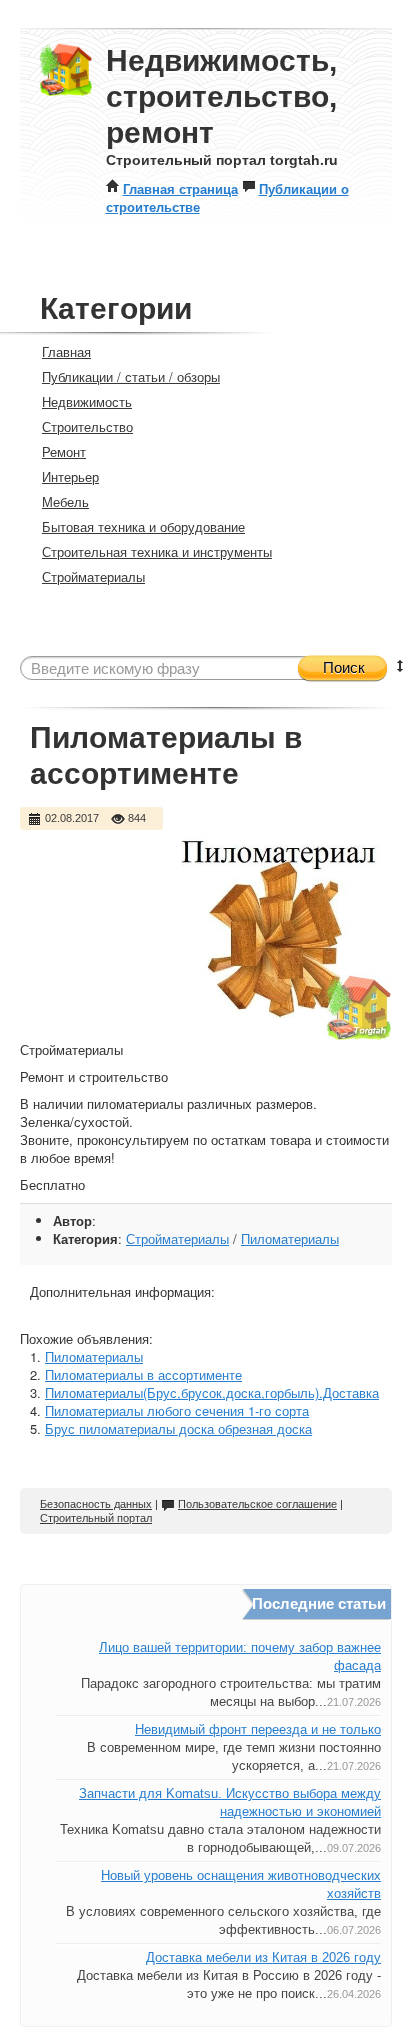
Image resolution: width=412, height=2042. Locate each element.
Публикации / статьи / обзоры (131, 376)
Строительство (87, 426)
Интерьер (70, 476)
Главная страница (180, 188)
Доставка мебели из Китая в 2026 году (263, 1957)
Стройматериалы (93, 576)
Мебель (65, 501)
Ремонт (64, 451)
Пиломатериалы (290, 1238)
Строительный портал (96, 1518)
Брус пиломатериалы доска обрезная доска (178, 1428)
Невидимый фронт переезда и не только (258, 1729)
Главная (66, 351)
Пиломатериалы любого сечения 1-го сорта (177, 1410)
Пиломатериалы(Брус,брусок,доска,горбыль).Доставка (212, 1392)
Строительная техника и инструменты (157, 551)
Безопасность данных (96, 1504)
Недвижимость (87, 401)
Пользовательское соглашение (257, 1504)
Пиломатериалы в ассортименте (143, 1374)
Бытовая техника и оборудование (143, 526)
